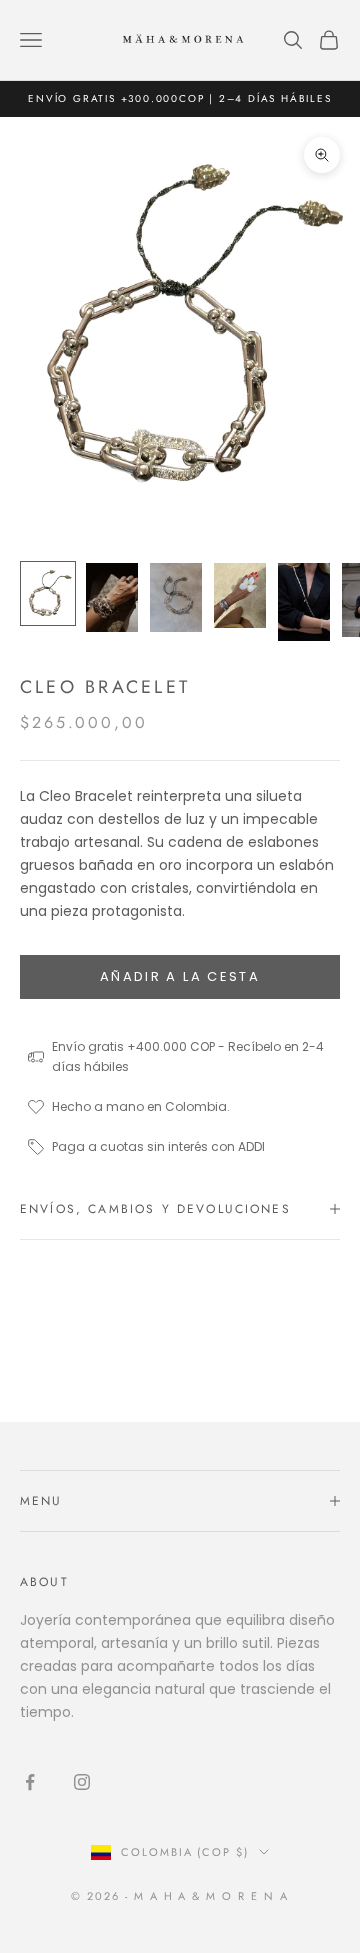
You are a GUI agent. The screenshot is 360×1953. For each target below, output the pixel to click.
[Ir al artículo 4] (240, 595)
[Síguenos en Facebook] (30, 1782)
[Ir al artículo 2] (112, 597)
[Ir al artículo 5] (304, 602)
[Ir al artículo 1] (48, 593)
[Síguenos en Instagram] (82, 1782)
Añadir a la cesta (180, 976)
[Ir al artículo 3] (176, 597)
